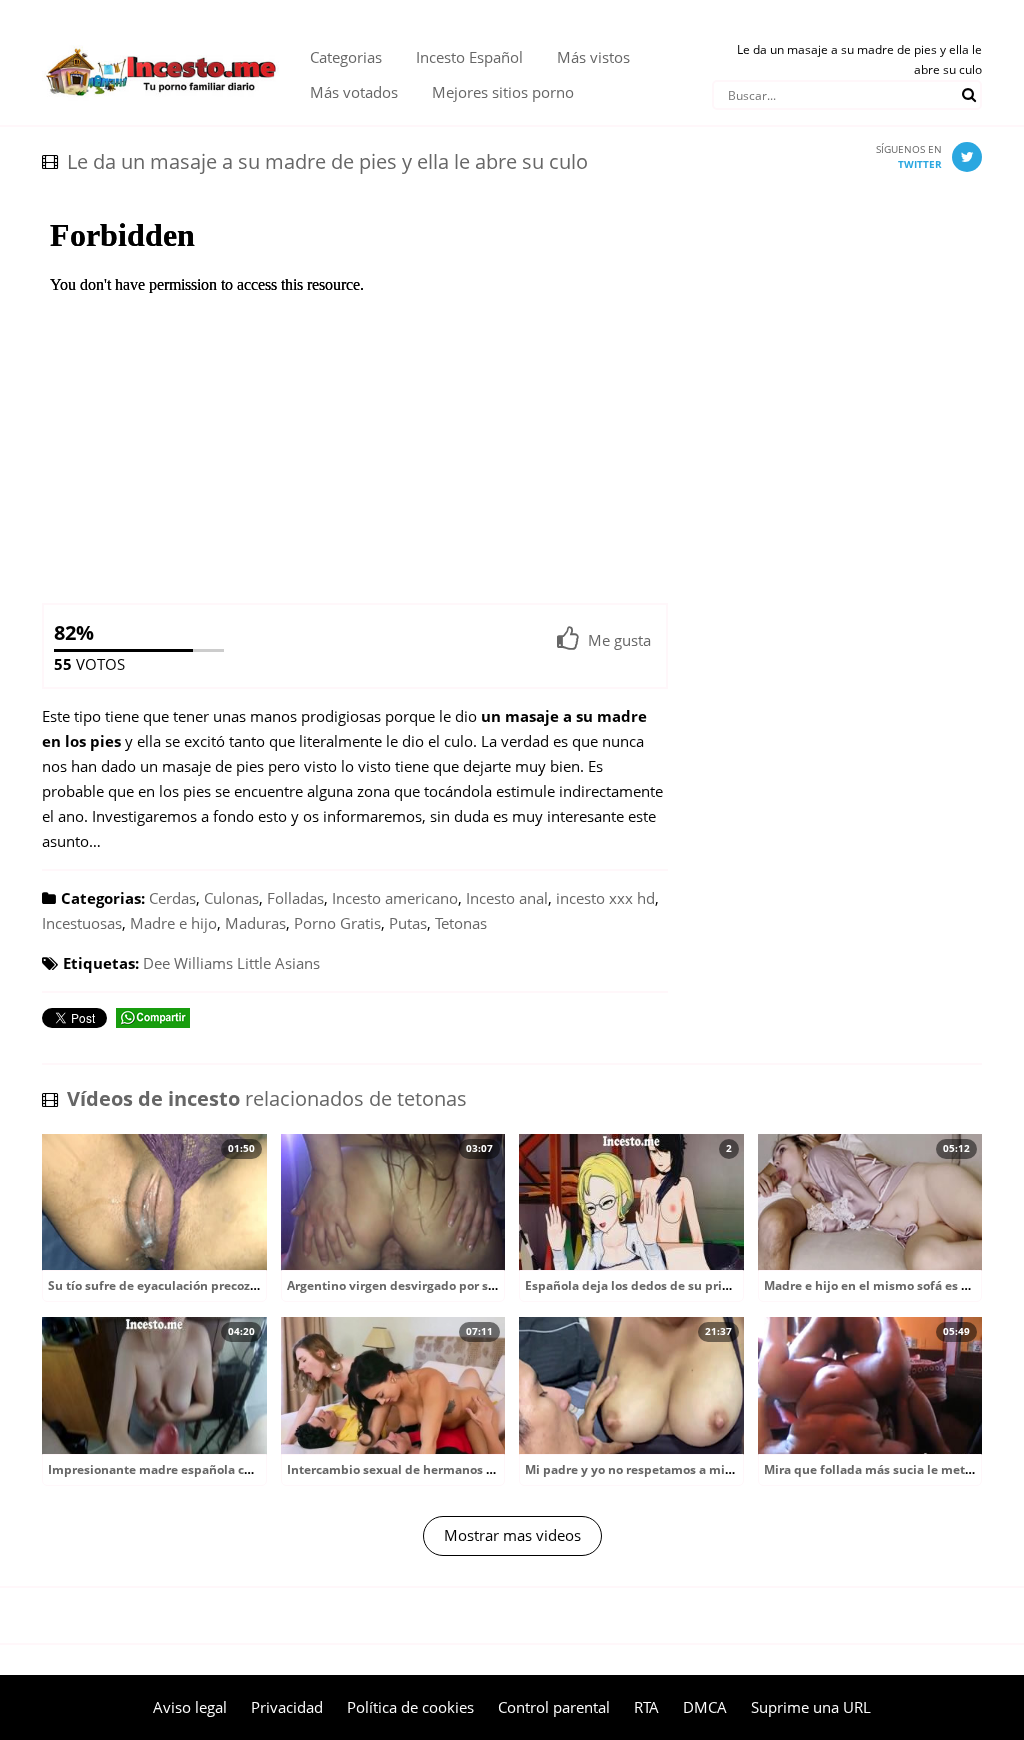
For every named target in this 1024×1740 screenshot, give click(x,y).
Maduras (255, 923)
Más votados (354, 92)
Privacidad (287, 1707)
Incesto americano (395, 898)
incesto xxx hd (605, 898)
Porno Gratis (337, 923)
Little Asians (278, 963)
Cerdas (172, 898)
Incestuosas (82, 923)
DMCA (705, 1707)
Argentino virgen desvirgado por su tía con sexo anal (442, 1285)
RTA (646, 1707)
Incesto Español (469, 57)
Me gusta (619, 640)
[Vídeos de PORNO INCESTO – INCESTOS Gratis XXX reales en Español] (161, 40)
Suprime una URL (811, 1707)
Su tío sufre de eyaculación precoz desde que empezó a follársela (241, 1285)
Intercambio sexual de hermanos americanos (421, 1469)
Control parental (554, 1707)
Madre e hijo (173, 923)
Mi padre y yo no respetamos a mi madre (646, 1469)
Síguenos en (909, 156)
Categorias (346, 57)
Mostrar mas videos (512, 1535)
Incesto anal (507, 898)
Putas (408, 923)
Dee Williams (188, 963)
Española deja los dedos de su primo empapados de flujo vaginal (717, 1285)
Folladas (295, 898)
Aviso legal (190, 1707)
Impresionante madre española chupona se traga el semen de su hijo (253, 1469)
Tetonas (461, 923)
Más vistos (593, 57)
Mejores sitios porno (503, 92)
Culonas (231, 898)
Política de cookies (410, 1707)
